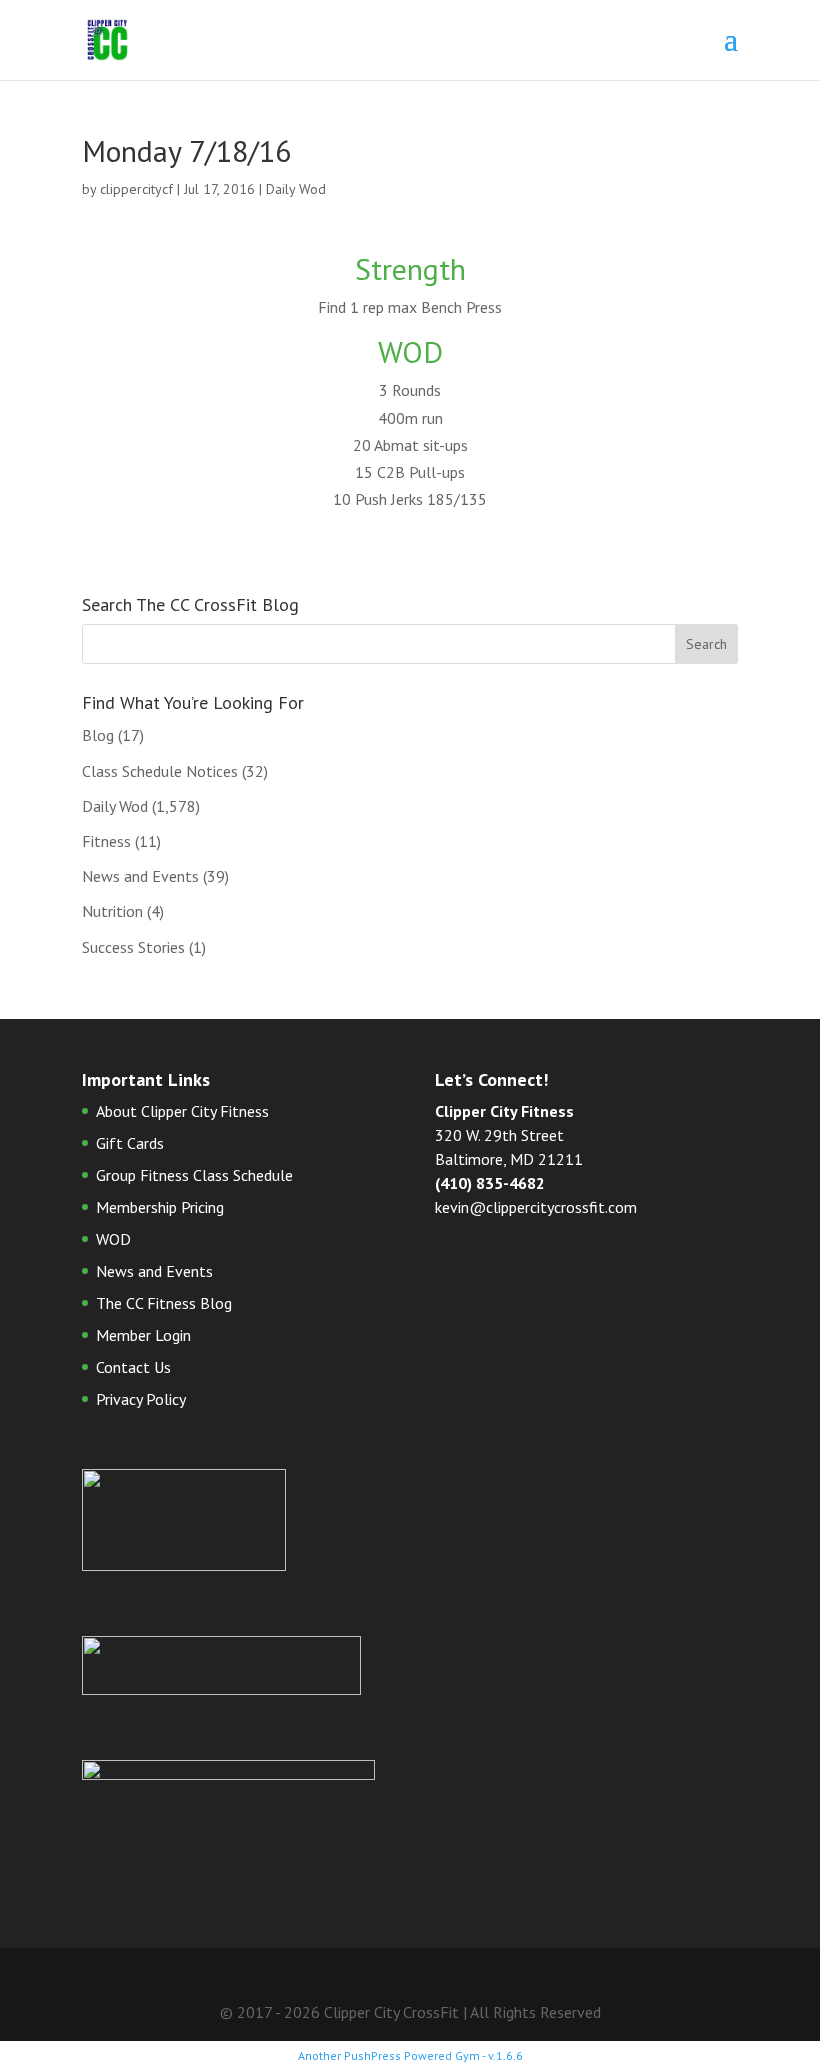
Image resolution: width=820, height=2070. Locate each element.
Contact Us (133, 1367)
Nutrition (112, 911)
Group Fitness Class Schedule (194, 1175)
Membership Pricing (160, 1207)
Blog (98, 735)
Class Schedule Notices (160, 771)
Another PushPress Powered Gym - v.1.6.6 (410, 2055)
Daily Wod (296, 189)
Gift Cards (130, 1143)
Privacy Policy (141, 1399)
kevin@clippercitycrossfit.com (536, 1207)
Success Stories (133, 947)
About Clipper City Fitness (182, 1111)
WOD (113, 1239)
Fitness (106, 841)
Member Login (143, 1335)
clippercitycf (136, 189)
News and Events (140, 876)
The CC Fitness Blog (164, 1303)
